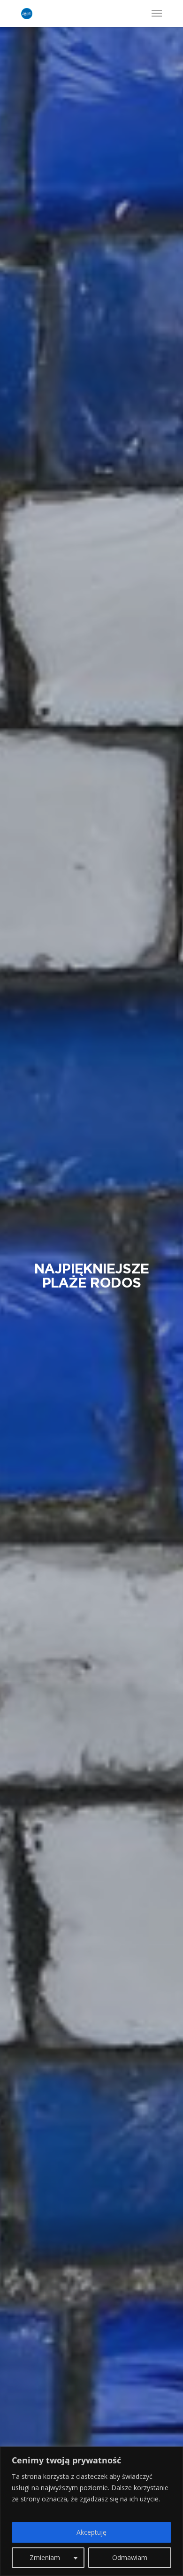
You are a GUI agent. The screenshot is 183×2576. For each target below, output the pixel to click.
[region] (91, 2511)
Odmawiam (130, 2557)
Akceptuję (91, 2532)
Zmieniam (45, 2557)
